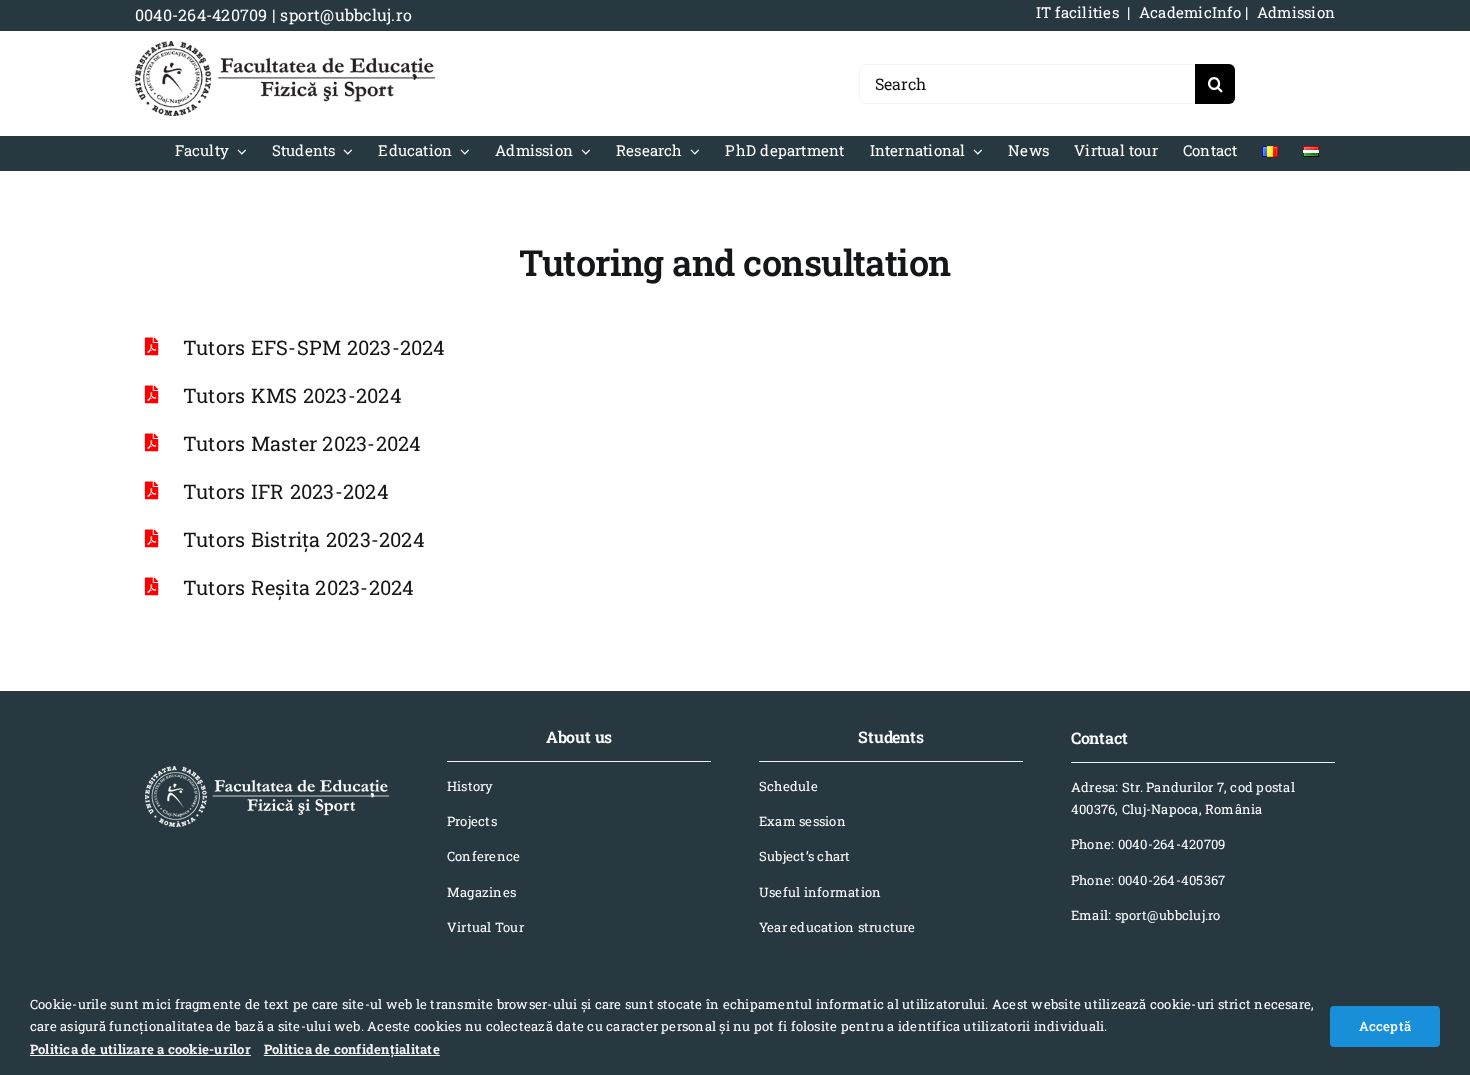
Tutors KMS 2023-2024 (292, 395)
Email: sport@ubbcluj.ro (1146, 915)
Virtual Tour (485, 927)
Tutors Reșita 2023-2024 (299, 587)
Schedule (788, 786)
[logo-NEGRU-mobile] (285, 48)
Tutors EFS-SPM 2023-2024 (314, 347)
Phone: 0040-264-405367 (1148, 880)
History (470, 786)
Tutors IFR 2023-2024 (286, 491)
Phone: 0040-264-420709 (1148, 844)
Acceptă (1385, 1026)
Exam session (802, 821)
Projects (472, 821)
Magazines (481, 892)
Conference (483, 856)
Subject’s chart (805, 856)
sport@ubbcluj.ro (346, 14)
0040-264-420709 (201, 14)
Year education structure (837, 927)
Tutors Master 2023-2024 (302, 443)
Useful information (820, 892)
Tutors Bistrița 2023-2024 (304, 539)
